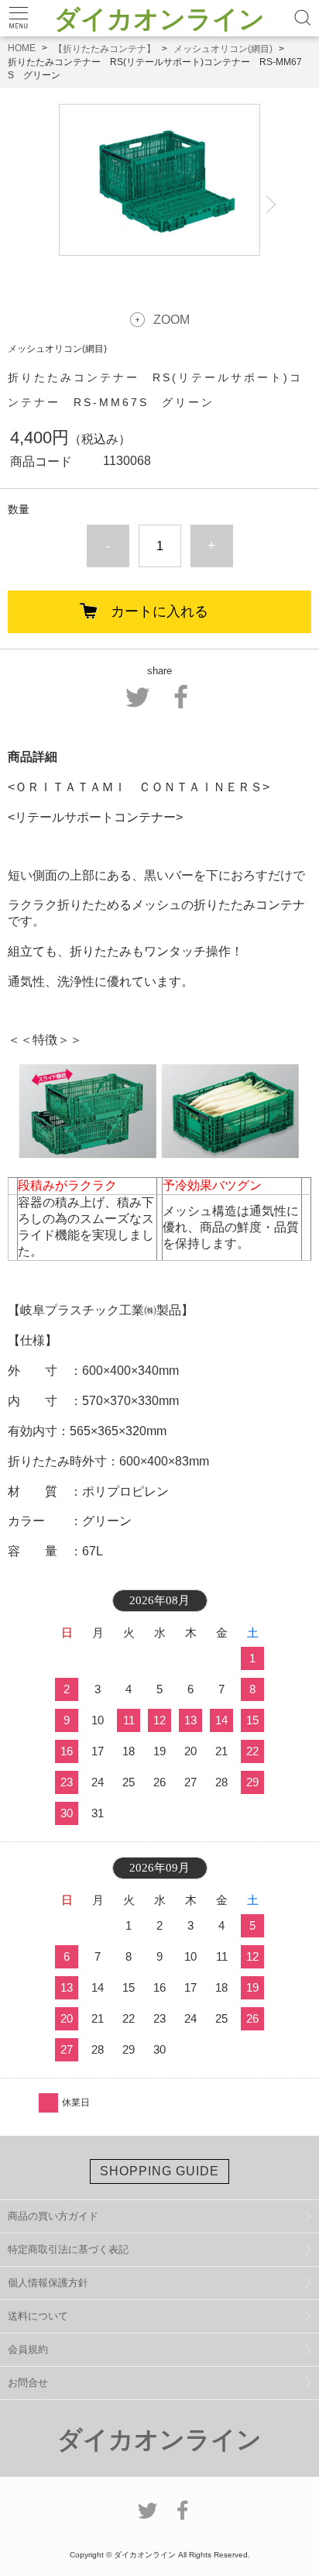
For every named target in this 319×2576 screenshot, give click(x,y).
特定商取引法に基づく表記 (68, 2249)
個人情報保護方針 (48, 2283)
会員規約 (28, 2349)
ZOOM (172, 320)
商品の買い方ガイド (53, 2216)
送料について (38, 2316)
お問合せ (28, 2383)
